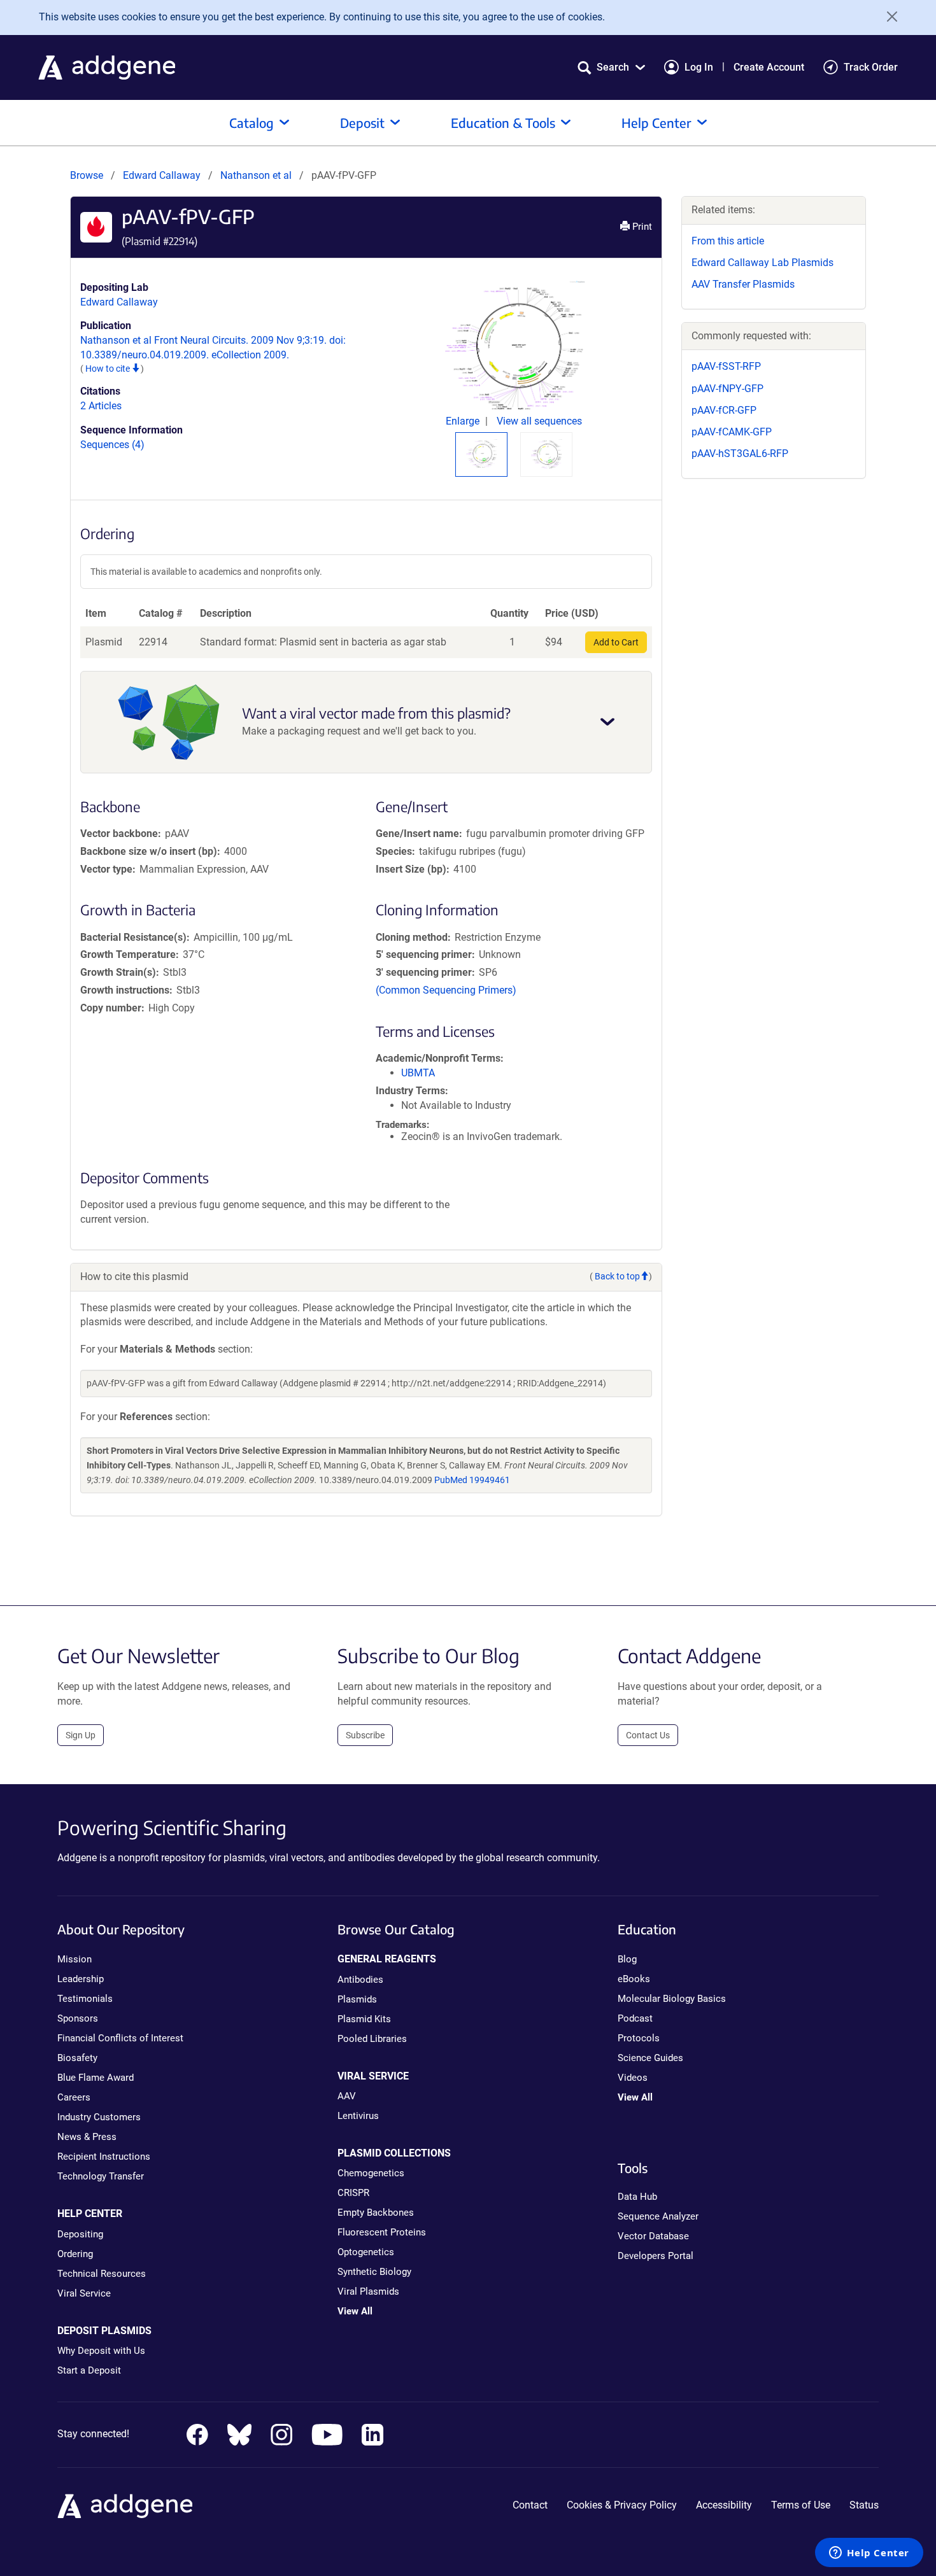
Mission (74, 1959)
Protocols (639, 2038)
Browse (87, 175)
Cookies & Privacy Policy (622, 2505)
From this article (728, 241)
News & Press (87, 2137)
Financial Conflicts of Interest (120, 2038)
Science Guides (650, 2058)
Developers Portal (656, 2256)
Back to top (617, 1276)
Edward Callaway (162, 175)
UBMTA (418, 1073)
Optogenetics (366, 2252)
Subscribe (365, 1735)
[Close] (888, 17)
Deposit (362, 123)
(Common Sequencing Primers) (446, 990)
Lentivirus (358, 2116)
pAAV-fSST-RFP (726, 366)
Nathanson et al (257, 175)
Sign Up (81, 1735)
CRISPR (353, 2193)
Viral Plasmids (368, 2291)
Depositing (80, 2234)
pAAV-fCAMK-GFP (732, 432)
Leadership (81, 1979)
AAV (347, 2096)
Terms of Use (801, 2505)
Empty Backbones (376, 2213)
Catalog (252, 123)
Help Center (656, 123)
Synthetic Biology (374, 2272)
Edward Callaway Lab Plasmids (762, 263)
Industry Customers (99, 2117)
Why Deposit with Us (101, 2351)
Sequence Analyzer (658, 2216)
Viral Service (84, 2293)
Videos (633, 2078)
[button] (611, 67)
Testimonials (85, 1999)
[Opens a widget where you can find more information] (869, 2554)
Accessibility (724, 2505)
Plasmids (357, 1999)
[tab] (481, 454)
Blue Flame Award (96, 2078)
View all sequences (539, 421)
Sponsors (78, 2018)
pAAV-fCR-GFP (724, 410)
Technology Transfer (101, 2176)
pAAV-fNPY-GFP (727, 389)
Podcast (635, 2018)
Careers (74, 2097)
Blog (627, 1959)
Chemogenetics (371, 2173)
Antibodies (360, 1980)
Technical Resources (102, 2274)
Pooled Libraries (372, 2039)
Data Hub (637, 2197)
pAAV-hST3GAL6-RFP (740, 454)
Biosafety (77, 2058)
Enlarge (464, 421)
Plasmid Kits (364, 2019)
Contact (530, 2505)
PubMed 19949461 (472, 1480)
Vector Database (653, 2236)
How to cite (109, 369)
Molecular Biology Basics (672, 1999)
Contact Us (648, 1735)
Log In (699, 67)
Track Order (871, 67)
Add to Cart (616, 642)
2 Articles (101, 406)
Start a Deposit (89, 2370)
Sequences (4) (112, 445)
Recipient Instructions (104, 2157)
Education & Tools (503, 123)
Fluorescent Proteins (382, 2232)
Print (641, 227)
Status (864, 2505)
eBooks (634, 1979)
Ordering (75, 2254)
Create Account (769, 67)
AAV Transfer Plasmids (743, 284)
